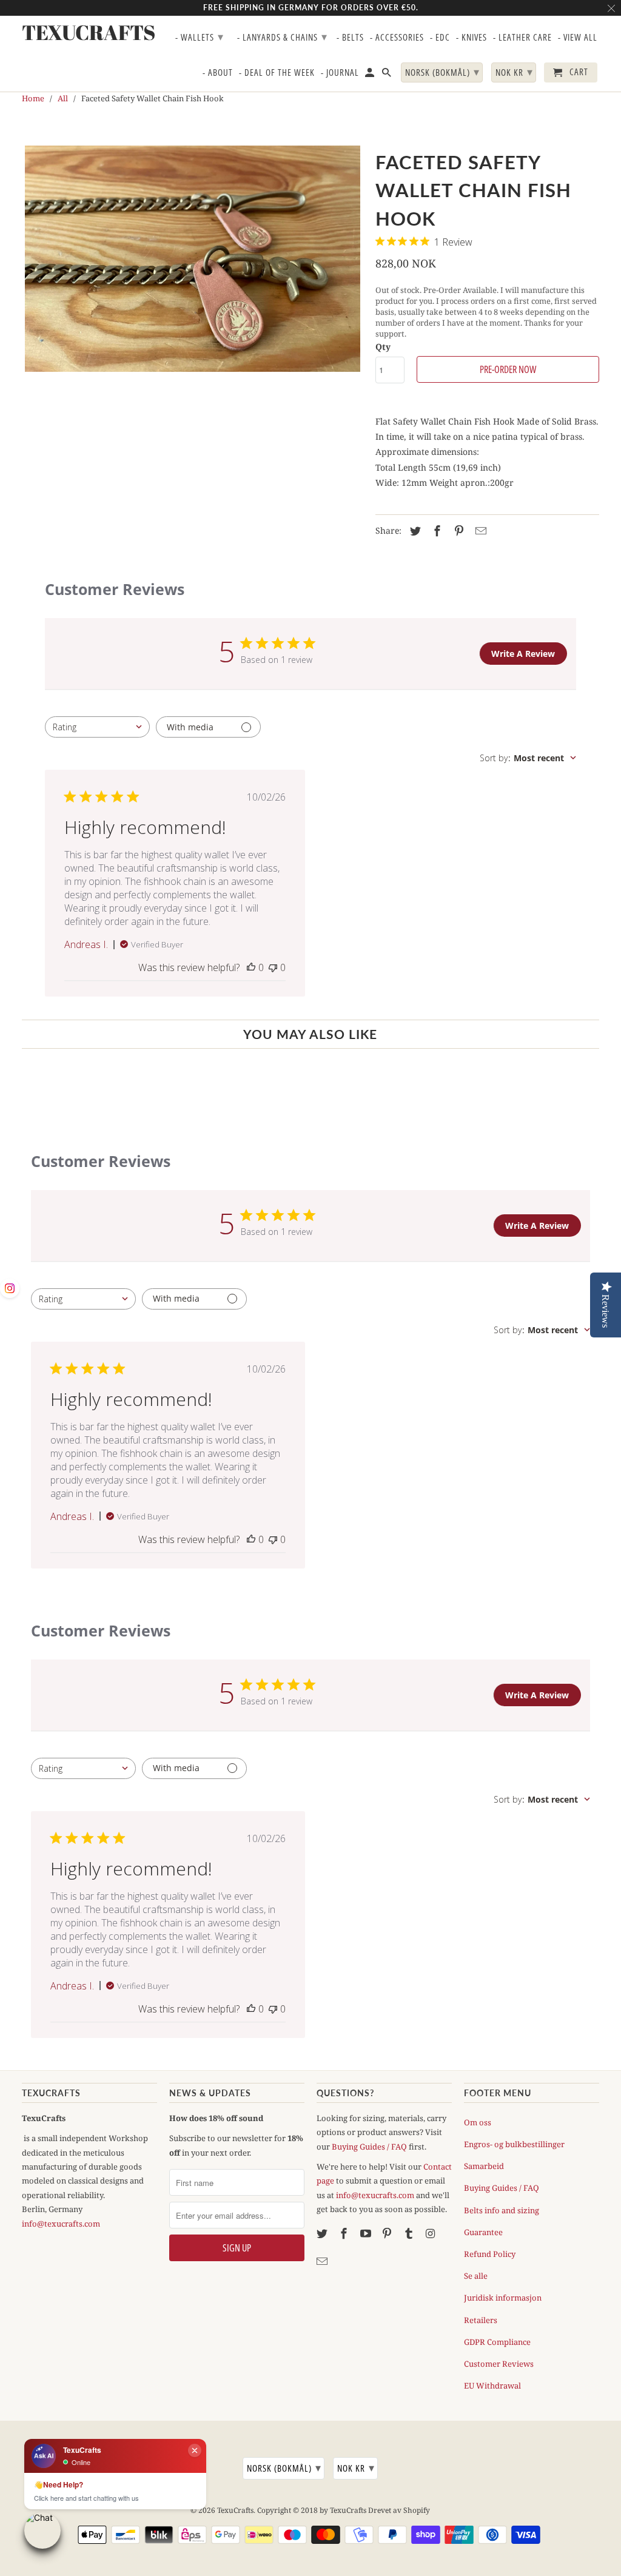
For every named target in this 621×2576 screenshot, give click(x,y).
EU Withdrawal (492, 2386)
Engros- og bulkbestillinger (514, 2144)
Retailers (481, 2320)
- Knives (472, 38)
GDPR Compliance (497, 2342)
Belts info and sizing (502, 2210)
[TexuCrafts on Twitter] (323, 2233)
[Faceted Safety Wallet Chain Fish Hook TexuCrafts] (193, 259)
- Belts (350, 38)
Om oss (478, 2122)
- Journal (340, 73)
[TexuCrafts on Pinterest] (388, 2233)
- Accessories (397, 38)
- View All (578, 38)
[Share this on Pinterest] (457, 531)
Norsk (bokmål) (284, 2467)
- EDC (440, 38)
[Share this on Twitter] (414, 531)
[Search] (388, 75)
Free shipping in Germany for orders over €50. (311, 8)
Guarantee (483, 2232)
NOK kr (356, 2467)
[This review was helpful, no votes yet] (251, 967)
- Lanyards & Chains (282, 36)
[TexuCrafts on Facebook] (345, 2233)
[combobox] (97, 727)
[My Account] (371, 75)
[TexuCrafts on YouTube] (367, 2233)
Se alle (476, 2276)
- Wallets (200, 36)
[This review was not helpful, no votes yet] (273, 967)
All (63, 98)
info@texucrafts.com (61, 2224)
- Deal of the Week (277, 73)
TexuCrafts (235, 2510)
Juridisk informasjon (503, 2298)
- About (218, 73)
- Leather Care (522, 38)
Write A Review (523, 654)
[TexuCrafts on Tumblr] (410, 2233)
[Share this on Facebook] (435, 531)
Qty (383, 347)
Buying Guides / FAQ (369, 2147)
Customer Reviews (499, 2364)
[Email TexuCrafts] (323, 2261)
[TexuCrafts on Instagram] (432, 2233)
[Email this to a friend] (479, 531)
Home (33, 98)
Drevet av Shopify (399, 2510)
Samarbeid (484, 2166)
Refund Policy (490, 2254)
